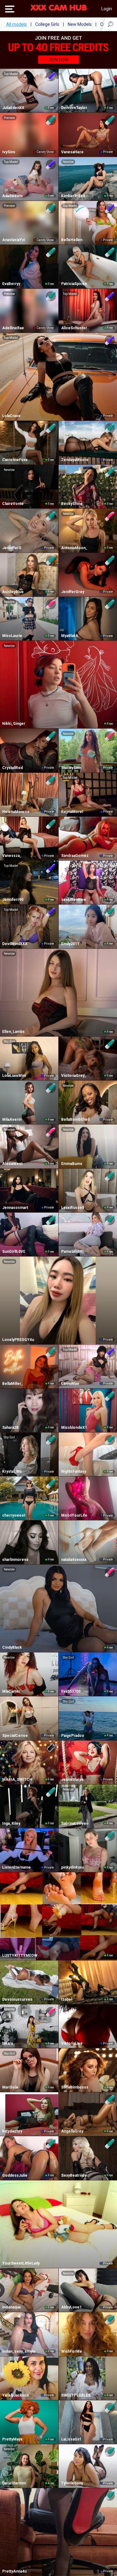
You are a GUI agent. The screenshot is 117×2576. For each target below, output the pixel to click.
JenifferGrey (73, 592)
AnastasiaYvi (14, 240)
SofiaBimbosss (75, 2087)
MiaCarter (11, 1691)
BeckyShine (72, 504)
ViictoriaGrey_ (74, 1076)
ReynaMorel (72, 812)
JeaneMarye (72, 1780)
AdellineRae (13, 328)
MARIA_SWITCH (17, 1780)
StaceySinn (71, 768)
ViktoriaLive (72, 2043)
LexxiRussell (73, 1208)
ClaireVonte (13, 504)
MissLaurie (12, 636)
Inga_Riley (11, 1823)
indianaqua (11, 2307)
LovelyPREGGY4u (18, 1340)
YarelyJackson (15, 2395)
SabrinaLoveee (75, 1823)
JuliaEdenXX (13, 108)
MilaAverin (12, 1119)
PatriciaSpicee (74, 284)
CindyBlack (12, 1647)
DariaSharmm (14, 2483)
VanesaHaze (72, 152)
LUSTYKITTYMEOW (20, 1956)
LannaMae (70, 1384)
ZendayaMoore (75, 460)
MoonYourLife (74, 1515)
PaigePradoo (73, 1736)
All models (17, 24)
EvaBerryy (11, 284)
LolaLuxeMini (14, 1076)
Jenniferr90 (13, 900)
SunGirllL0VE (14, 1252)
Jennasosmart (15, 1208)
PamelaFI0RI (72, 1252)
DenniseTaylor (74, 108)
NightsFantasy (74, 1471)
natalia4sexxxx (74, 1560)
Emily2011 (70, 944)
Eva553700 (71, 1691)
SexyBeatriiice (74, 2175)
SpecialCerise (15, 1736)
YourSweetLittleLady (21, 2263)
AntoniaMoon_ (74, 548)
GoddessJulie (15, 2175)
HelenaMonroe (16, 812)
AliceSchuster (74, 328)
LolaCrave (11, 416)
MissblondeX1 (74, 1428)
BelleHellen (72, 240)
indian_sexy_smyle (19, 2351)
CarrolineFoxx (15, 460)
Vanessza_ (12, 856)
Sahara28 (10, 1428)
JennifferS (12, 548)
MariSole (10, 2087)
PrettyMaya (12, 2439)
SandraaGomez (75, 856)
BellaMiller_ (13, 1384)
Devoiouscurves (17, 1999)
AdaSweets (12, 196)
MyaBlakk (70, 636)
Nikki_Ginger (14, 724)
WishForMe (72, 2351)
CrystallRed (12, 768)
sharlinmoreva (15, 1560)
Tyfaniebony (72, 2483)
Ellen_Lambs (13, 1032)
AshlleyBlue (13, 592)
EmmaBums (72, 1164)
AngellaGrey (72, 2131)
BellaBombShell (75, 1119)
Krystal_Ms (12, 1471)
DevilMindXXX (15, 944)
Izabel (67, 1999)
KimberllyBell (73, 196)
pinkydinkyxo (73, 1867)
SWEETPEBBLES (76, 2395)
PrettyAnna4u (14, 2571)
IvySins (9, 152)
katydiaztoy (12, 2131)
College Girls (47, 24)
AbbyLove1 (71, 2307)
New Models (80, 24)
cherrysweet (14, 1515)
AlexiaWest (12, 1164)
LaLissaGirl (71, 2439)
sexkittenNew (74, 900)
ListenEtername (17, 1867)
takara (7, 2043)
